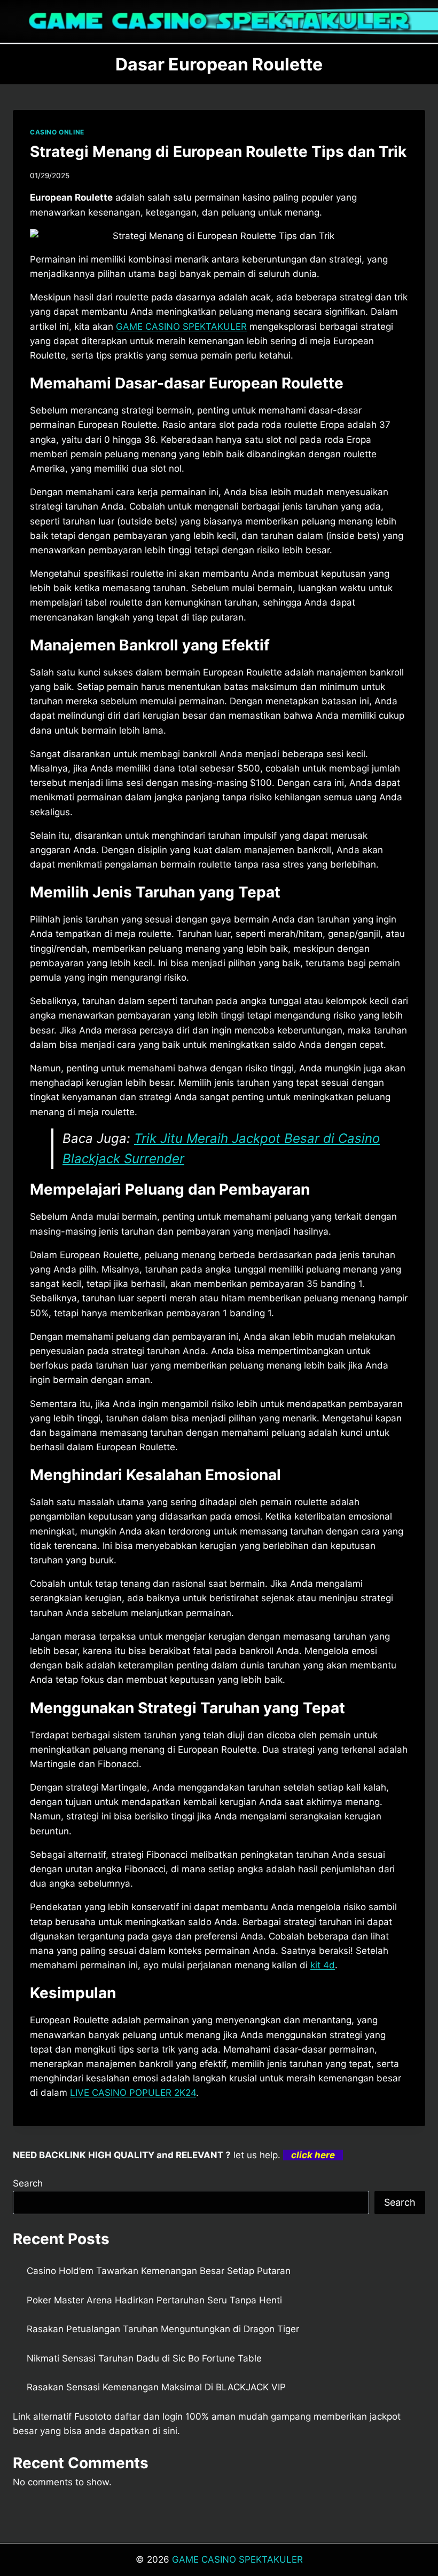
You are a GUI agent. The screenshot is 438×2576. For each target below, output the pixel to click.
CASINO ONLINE (57, 132)
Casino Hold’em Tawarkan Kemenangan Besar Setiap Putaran (159, 2271)
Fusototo (93, 2416)
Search (28, 2183)
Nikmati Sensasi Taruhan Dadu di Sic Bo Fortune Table (144, 2358)
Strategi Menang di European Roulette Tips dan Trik (218, 152)
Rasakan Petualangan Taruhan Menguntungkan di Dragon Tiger (163, 2329)
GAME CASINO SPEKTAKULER (237, 2559)
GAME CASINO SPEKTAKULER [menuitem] (181, 327)
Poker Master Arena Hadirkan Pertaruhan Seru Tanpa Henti (154, 2300)
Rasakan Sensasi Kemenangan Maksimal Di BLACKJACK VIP (156, 2387)
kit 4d (323, 1965)
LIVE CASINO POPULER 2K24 (133, 2093)
